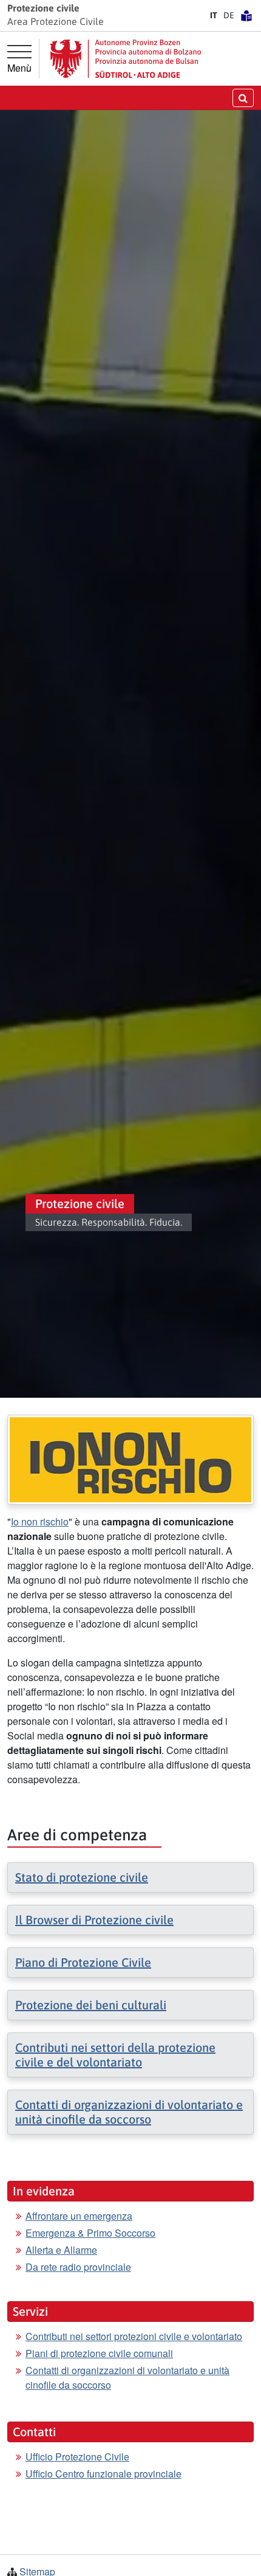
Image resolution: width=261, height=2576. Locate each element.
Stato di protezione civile (82, 1877)
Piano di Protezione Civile (83, 1962)
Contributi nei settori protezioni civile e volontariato (134, 2336)
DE (229, 15)
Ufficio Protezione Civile (77, 2457)
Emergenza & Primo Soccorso (90, 2233)
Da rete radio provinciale (78, 2267)
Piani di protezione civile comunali (99, 2353)
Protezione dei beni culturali (91, 2005)
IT (214, 15)
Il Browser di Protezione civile (94, 1920)
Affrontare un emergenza (79, 2216)
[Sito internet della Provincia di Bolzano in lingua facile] (246, 15)
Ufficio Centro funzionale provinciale (103, 2474)
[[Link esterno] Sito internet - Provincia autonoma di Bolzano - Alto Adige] (126, 59)
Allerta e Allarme (61, 2250)
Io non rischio (40, 1521)
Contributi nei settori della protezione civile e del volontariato (115, 2055)
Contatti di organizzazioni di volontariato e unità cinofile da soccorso (129, 2112)
